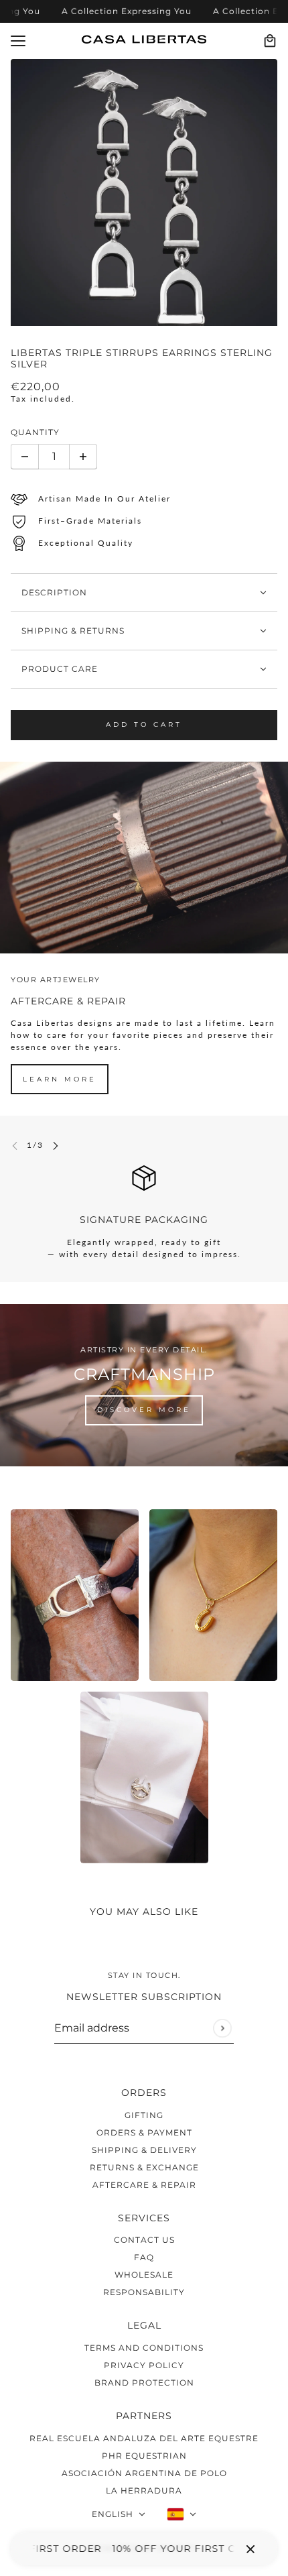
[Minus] (25, 457)
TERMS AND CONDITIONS (144, 2348)
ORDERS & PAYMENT (144, 2132)
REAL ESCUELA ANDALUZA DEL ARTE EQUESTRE (144, 2438)
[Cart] (270, 41)
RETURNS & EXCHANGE (144, 2167)
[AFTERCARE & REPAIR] (144, 858)
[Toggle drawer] (18, 41)
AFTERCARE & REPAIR (144, 2185)
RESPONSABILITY (144, 2292)
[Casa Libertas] (144, 39)
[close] (250, 2549)
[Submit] (222, 2028)
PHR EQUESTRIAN (144, 2456)
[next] (56, 1145)
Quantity (35, 432)
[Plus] (83, 457)
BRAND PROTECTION (144, 2383)
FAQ (144, 2257)
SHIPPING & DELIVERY (144, 2150)
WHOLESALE (144, 2275)
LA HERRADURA (144, 2491)
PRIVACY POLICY (144, 2365)
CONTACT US (144, 2240)
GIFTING (144, 2115)
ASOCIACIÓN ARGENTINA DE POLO (144, 2473)
